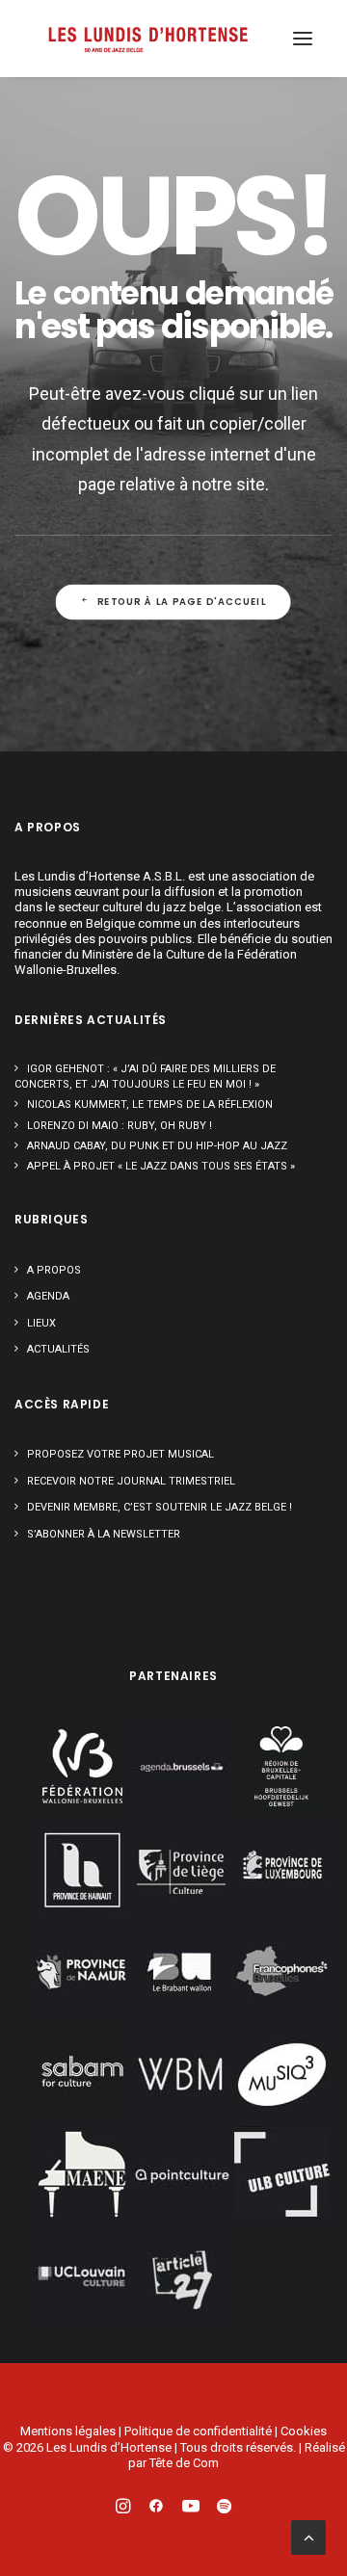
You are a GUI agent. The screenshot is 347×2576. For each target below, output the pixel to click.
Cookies (304, 2431)
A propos (54, 1270)
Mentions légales (68, 2431)
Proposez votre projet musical (120, 1454)
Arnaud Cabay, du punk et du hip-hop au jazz (157, 1146)
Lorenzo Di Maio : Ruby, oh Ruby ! (120, 1126)
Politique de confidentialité (198, 2431)
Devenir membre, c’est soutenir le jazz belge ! (160, 1507)
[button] (303, 39)
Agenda (48, 1296)
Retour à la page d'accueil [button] (182, 602)
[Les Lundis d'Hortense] (147, 39)
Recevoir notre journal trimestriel (131, 1481)
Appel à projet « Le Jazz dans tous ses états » (161, 1166)
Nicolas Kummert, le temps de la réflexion (150, 1104)
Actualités (58, 1349)
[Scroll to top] (308, 2536)
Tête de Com (184, 2463)
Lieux (41, 1323)
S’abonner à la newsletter (104, 1534)
